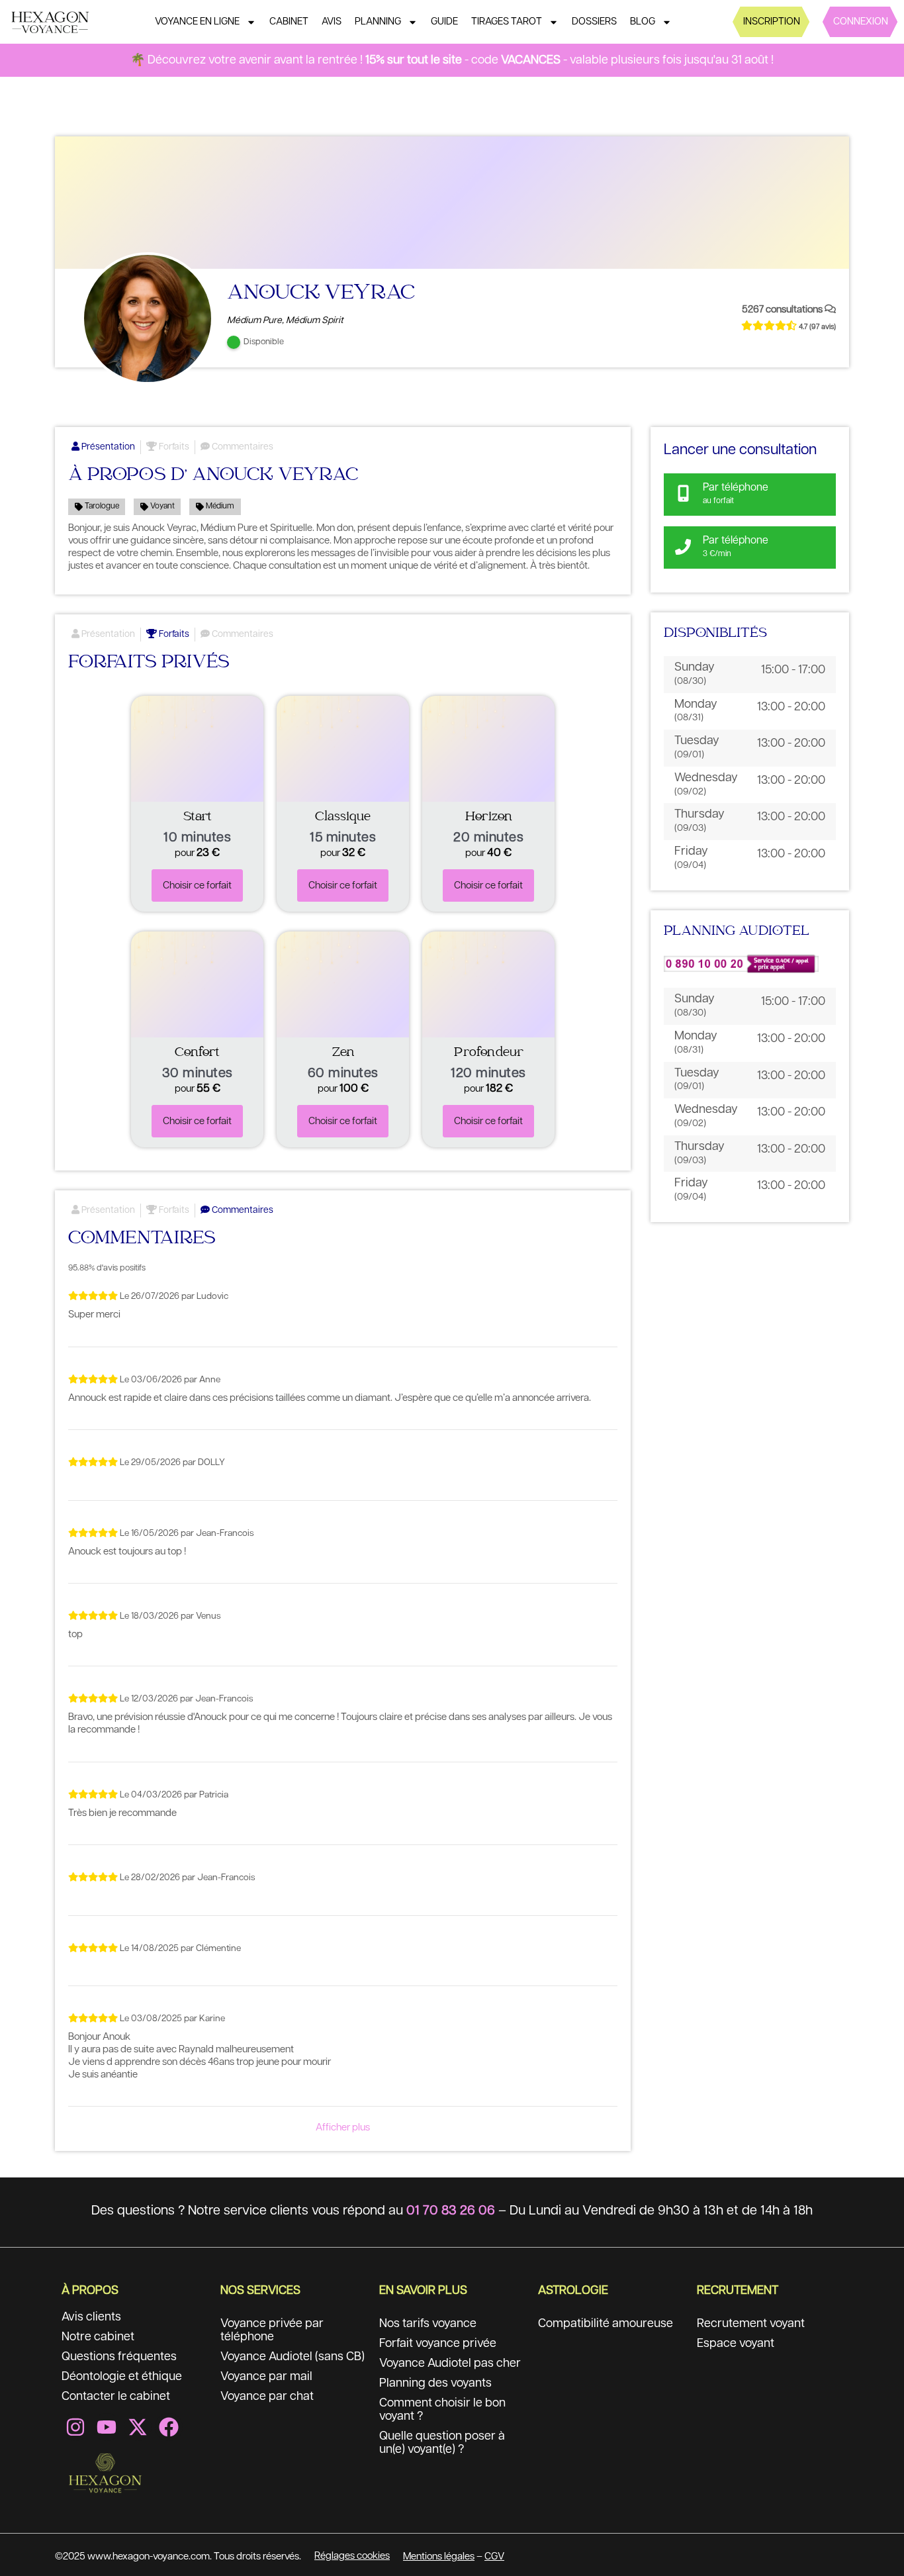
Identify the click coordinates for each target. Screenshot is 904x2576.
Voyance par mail (266, 2377)
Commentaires (242, 447)
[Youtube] (107, 2427)
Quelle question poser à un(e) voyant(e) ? (442, 2443)
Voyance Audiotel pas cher (450, 2363)
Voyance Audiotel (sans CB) (293, 2357)
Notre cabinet (98, 2337)
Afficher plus (343, 2127)
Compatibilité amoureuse (606, 2324)
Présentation (107, 447)
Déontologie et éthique (122, 2377)
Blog (643, 22)
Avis (332, 22)
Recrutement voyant (751, 2324)
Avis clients (91, 2317)
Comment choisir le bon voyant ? (442, 2410)
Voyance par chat (267, 2397)
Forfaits (173, 447)
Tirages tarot (507, 22)
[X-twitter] (138, 2427)
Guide (444, 22)
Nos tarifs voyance (428, 2324)
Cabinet (289, 22)
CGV (494, 2556)
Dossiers (594, 22)
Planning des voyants (435, 2383)
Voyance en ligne (197, 22)
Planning (378, 22)
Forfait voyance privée (438, 2344)
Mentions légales (439, 2556)
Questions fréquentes (119, 2357)
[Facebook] (169, 2427)
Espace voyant (736, 2344)
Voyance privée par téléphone (272, 2330)
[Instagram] (75, 2427)
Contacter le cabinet (116, 2397)
